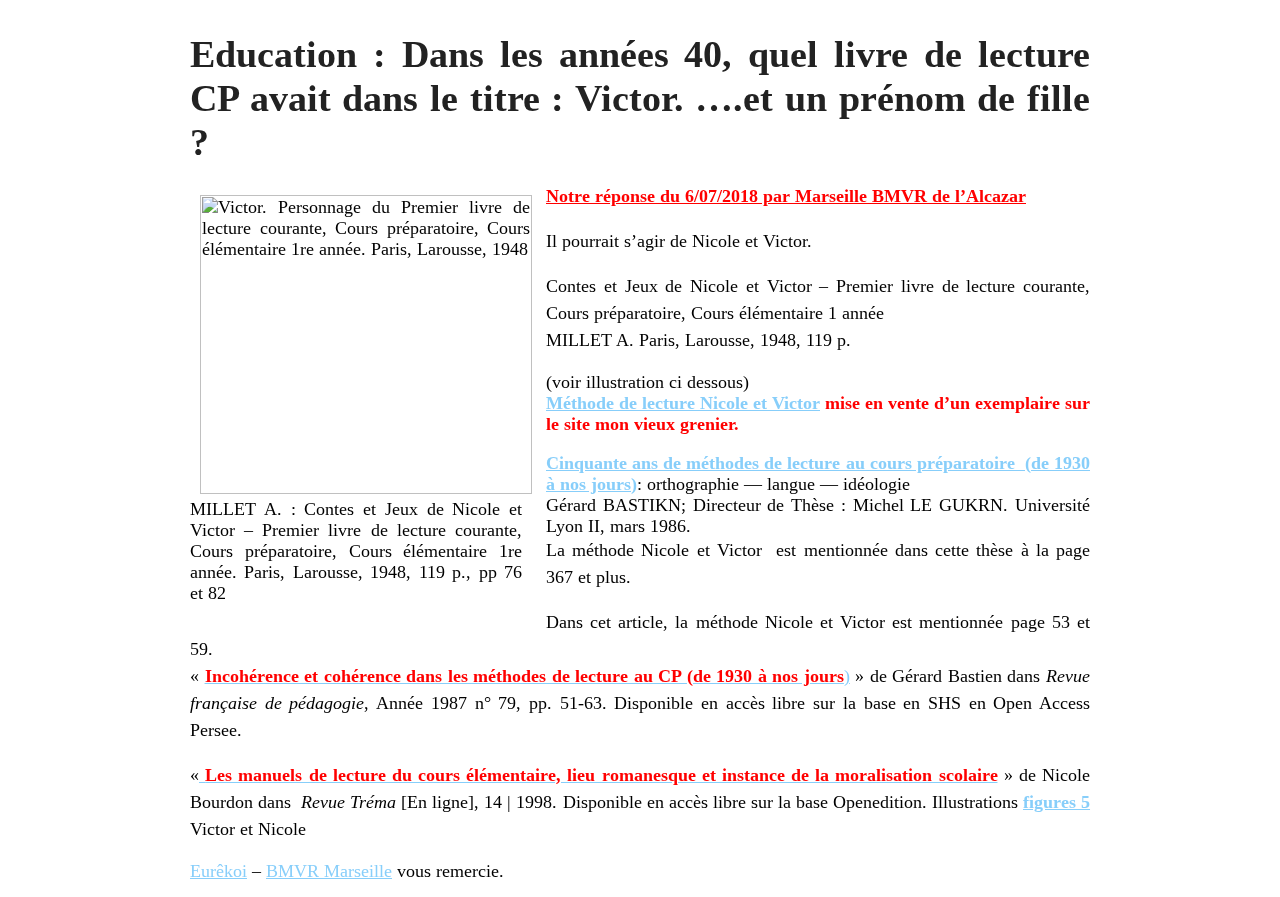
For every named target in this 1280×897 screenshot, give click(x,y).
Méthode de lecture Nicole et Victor (683, 403)
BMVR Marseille (329, 871)
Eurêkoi (218, 871)
